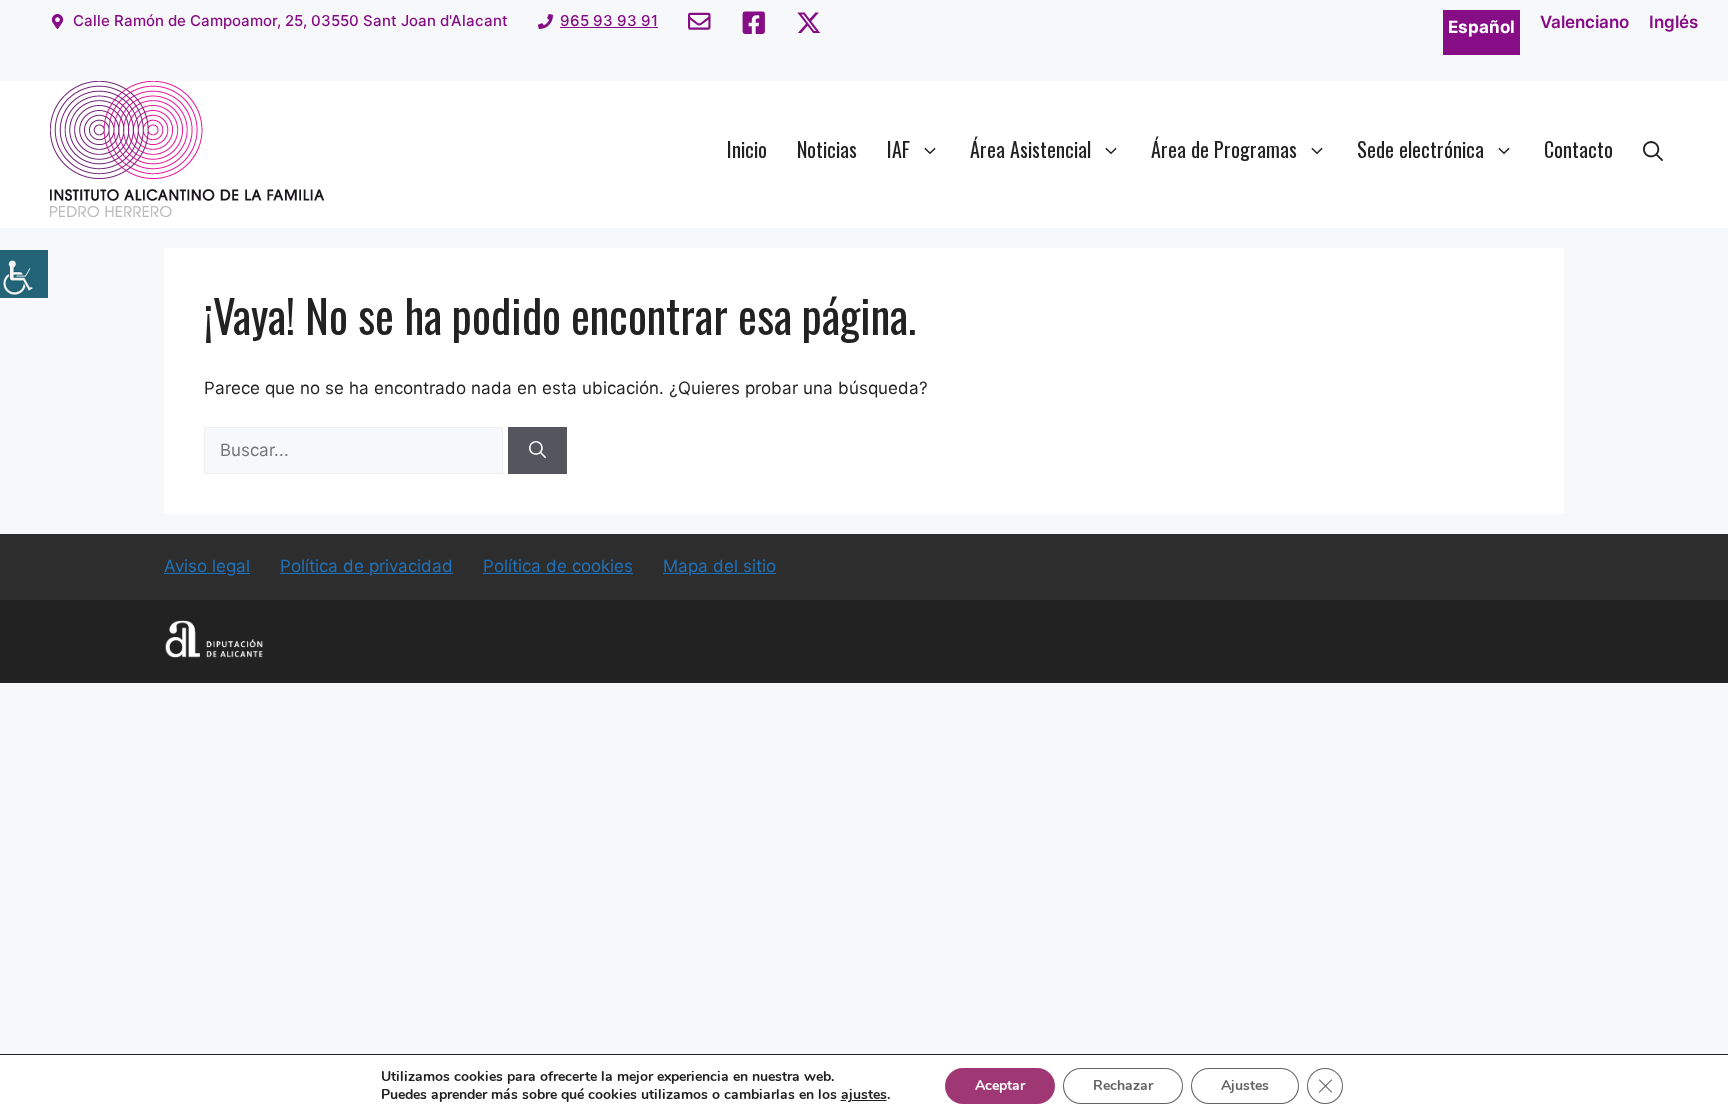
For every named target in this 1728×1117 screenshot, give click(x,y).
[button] (1653, 149)
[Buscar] (537, 451)
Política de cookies (558, 566)
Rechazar (1123, 1085)
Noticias (827, 149)
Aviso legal (207, 566)
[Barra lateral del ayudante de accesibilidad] (24, 274)
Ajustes (1245, 1085)
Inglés (1673, 22)
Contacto (1578, 149)
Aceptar (1000, 1085)
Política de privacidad (366, 566)
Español (1481, 27)
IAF (898, 149)
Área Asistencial (1030, 149)
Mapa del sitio (719, 566)
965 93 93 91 (609, 20)
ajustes (864, 1095)
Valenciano (1584, 22)
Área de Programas (1224, 149)
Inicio (747, 149)
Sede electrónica (1420, 149)
